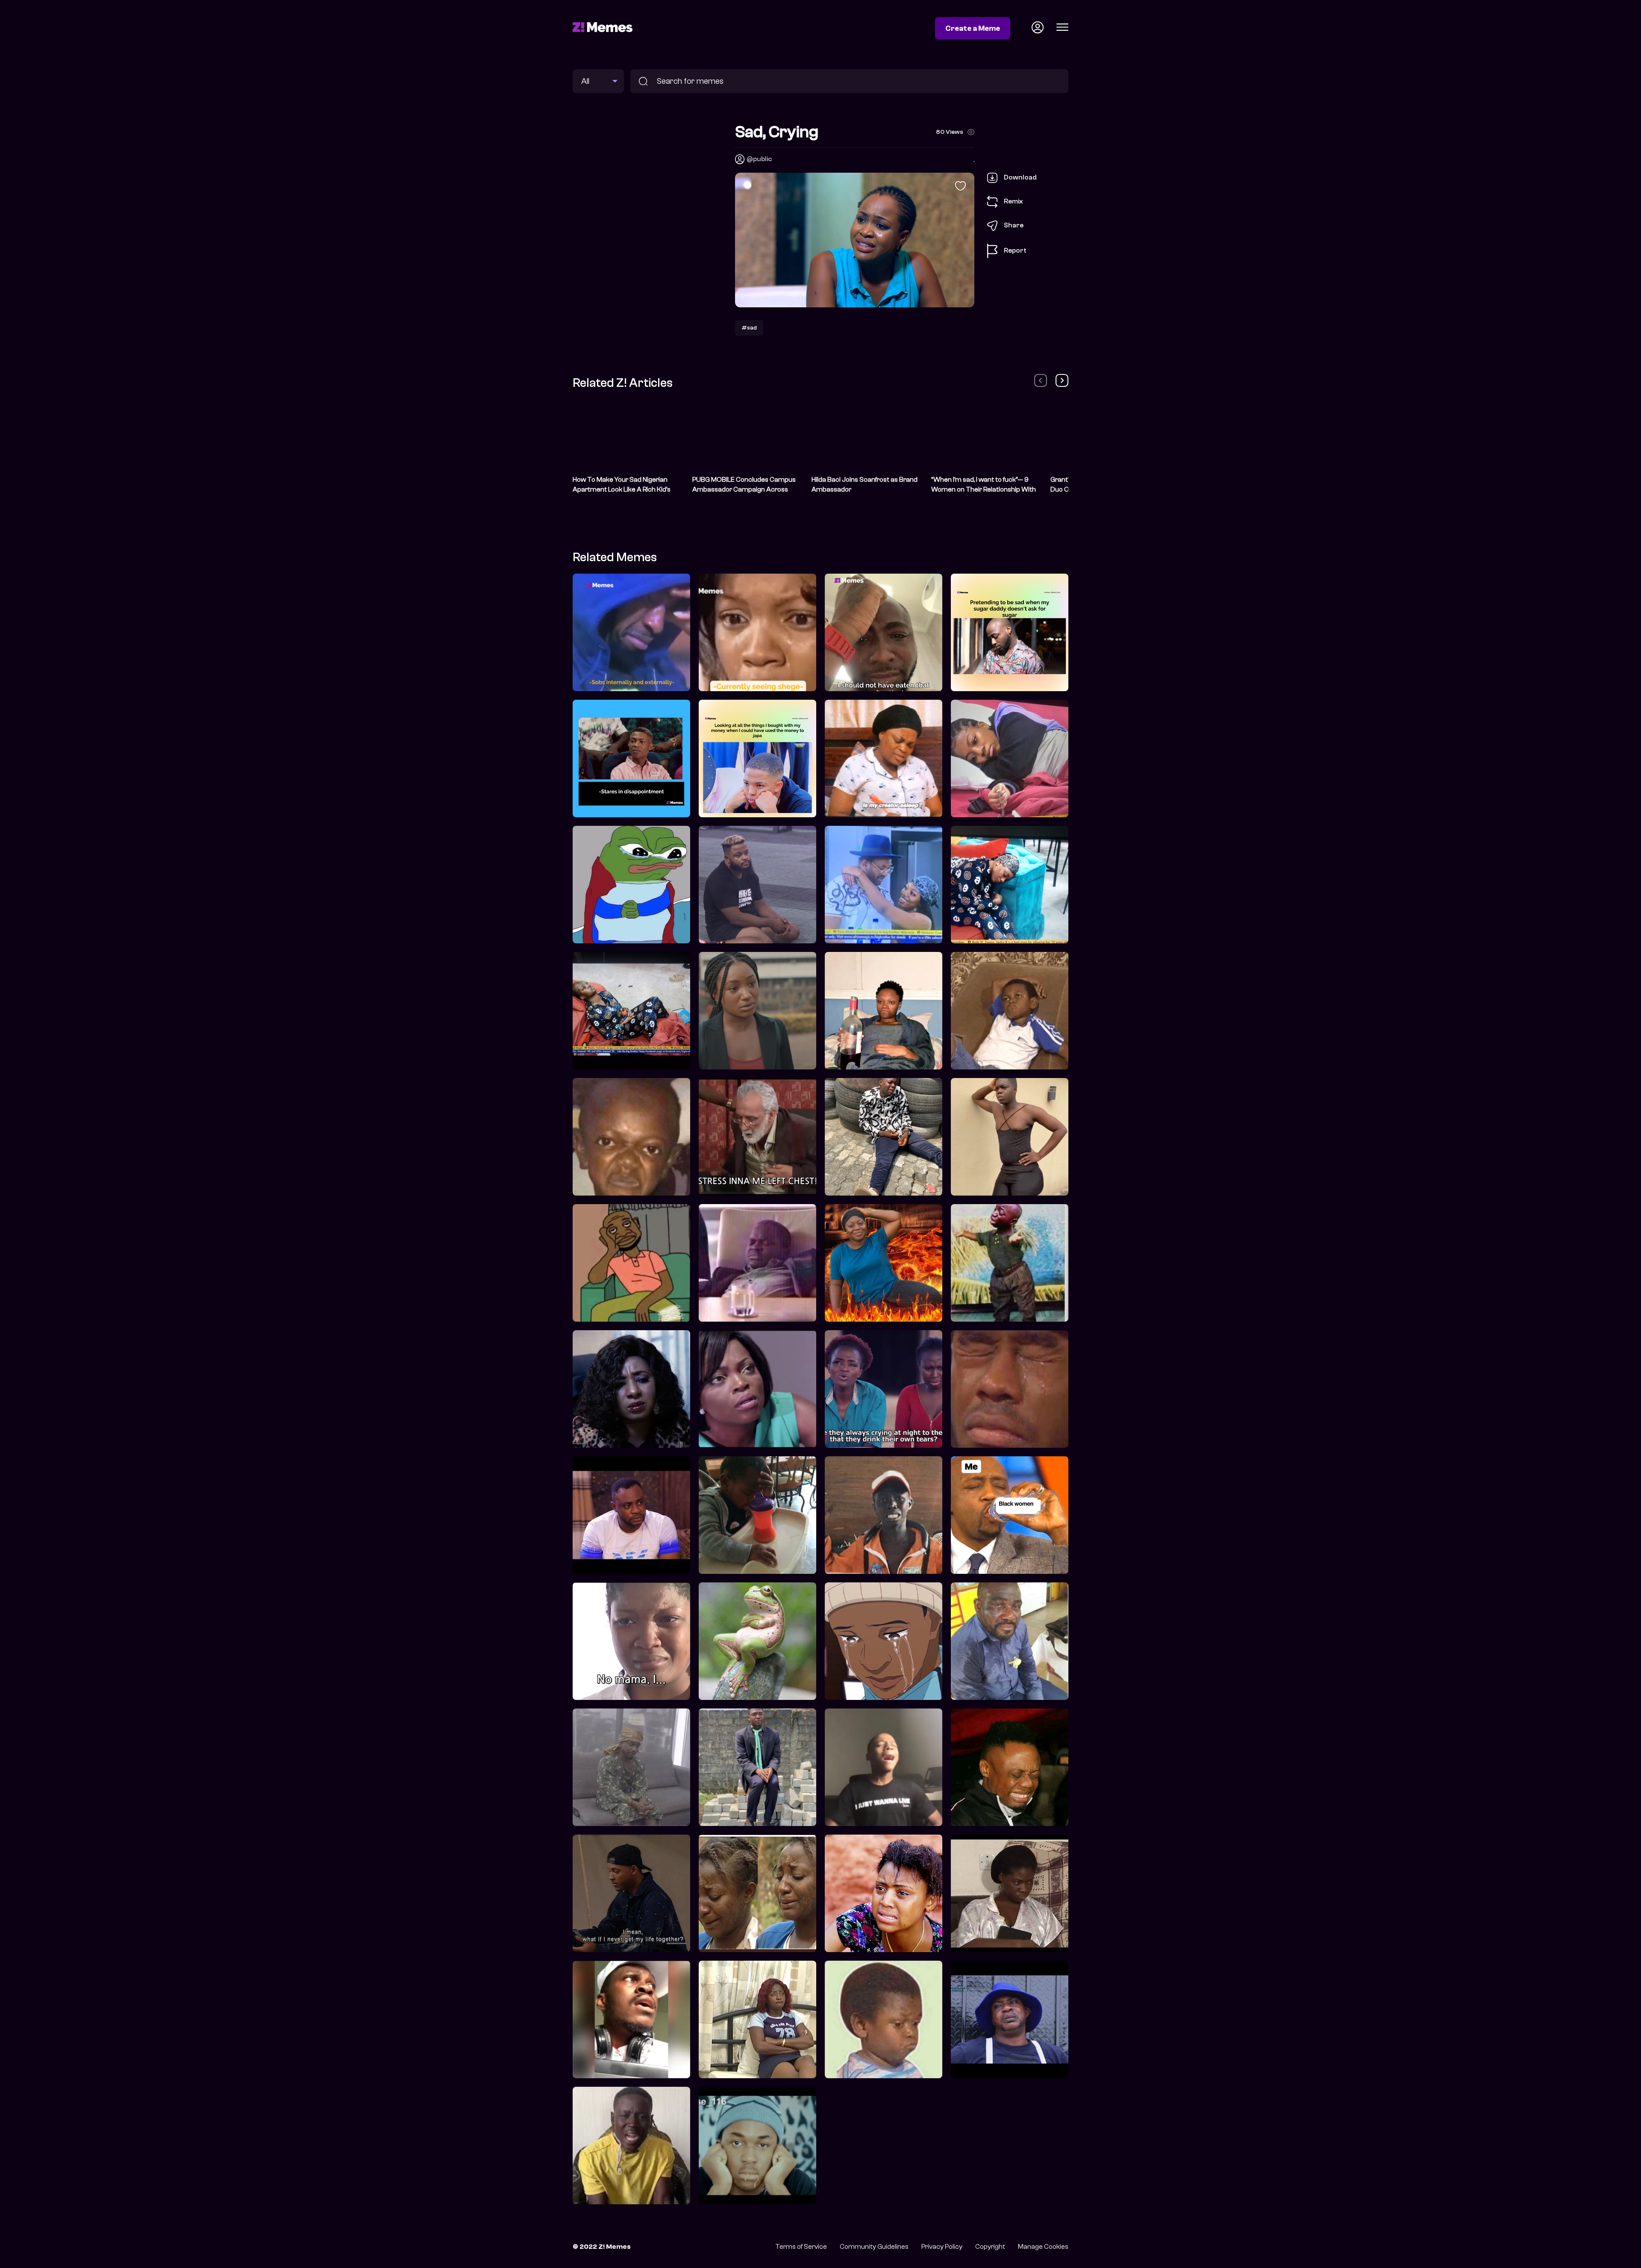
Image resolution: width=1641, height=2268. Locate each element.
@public (759, 159)
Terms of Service (801, 2247)
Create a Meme (973, 28)
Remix (1013, 201)
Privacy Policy (942, 2247)
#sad (749, 328)
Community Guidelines (874, 2247)
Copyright (990, 2247)
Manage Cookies (1043, 2247)
